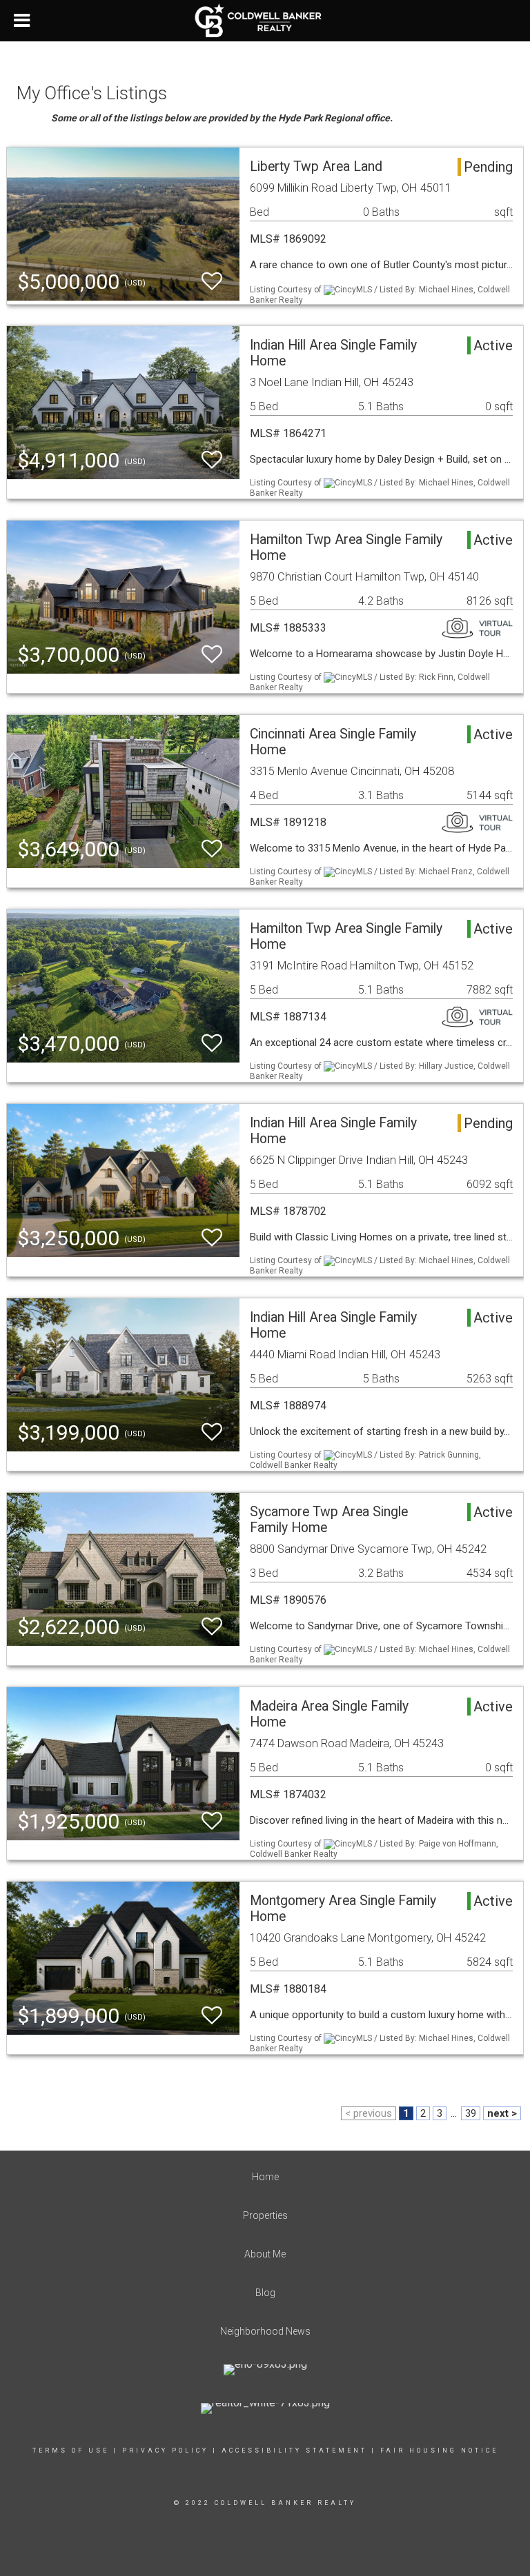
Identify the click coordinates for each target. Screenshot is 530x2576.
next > (502, 2113)
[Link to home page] (265, 21)
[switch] (212, 282)
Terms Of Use (71, 2451)
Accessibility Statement (294, 2451)
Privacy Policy (165, 2451)
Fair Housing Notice (439, 2451)
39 (471, 2113)
